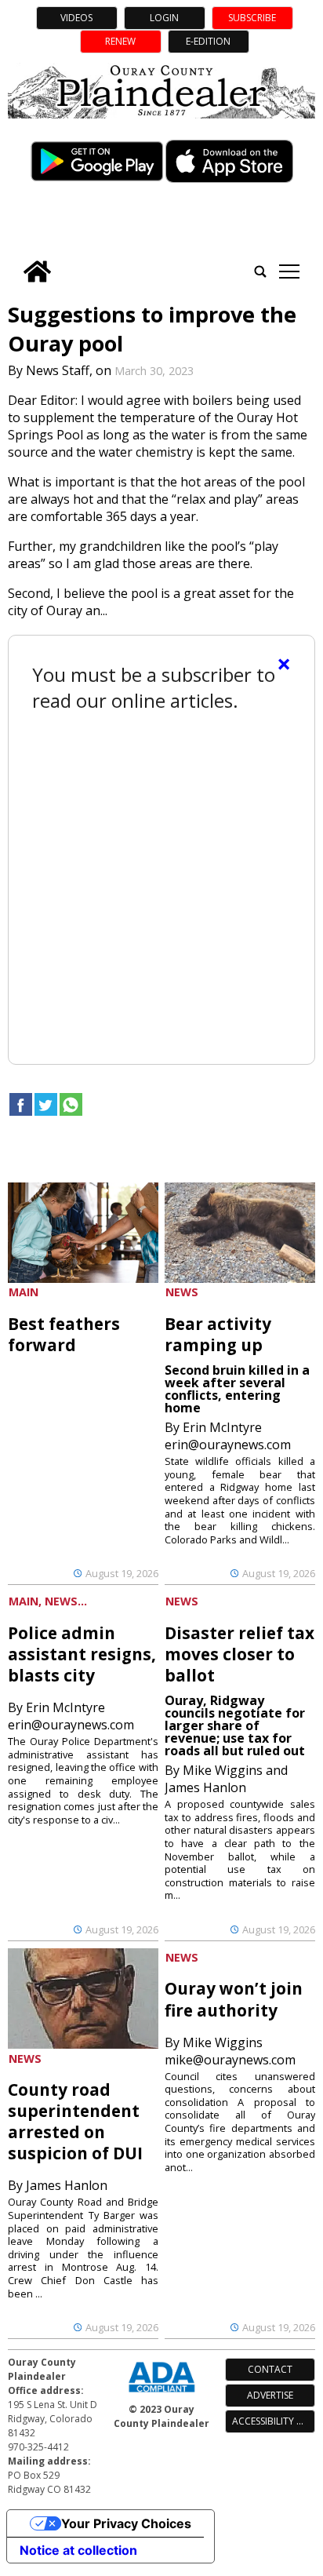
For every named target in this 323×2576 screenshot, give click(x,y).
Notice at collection (78, 2550)
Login (164, 18)
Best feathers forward (64, 1334)
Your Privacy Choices (126, 2523)
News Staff (58, 370)
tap (289, 271)
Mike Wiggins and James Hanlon (226, 1779)
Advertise (270, 2395)
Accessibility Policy (273, 2421)
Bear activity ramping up (218, 1334)
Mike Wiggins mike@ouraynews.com (230, 2051)
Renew (120, 41)
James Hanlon (67, 2185)
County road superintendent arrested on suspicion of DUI (75, 2121)
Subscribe (252, 18)
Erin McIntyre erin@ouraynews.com (228, 1436)
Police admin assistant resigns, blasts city (82, 1654)
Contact (270, 2369)
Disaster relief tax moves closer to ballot (240, 1654)
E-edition (208, 41)
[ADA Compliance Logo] (161, 2394)
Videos (76, 18)
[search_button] (260, 271)
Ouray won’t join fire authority (234, 1999)
